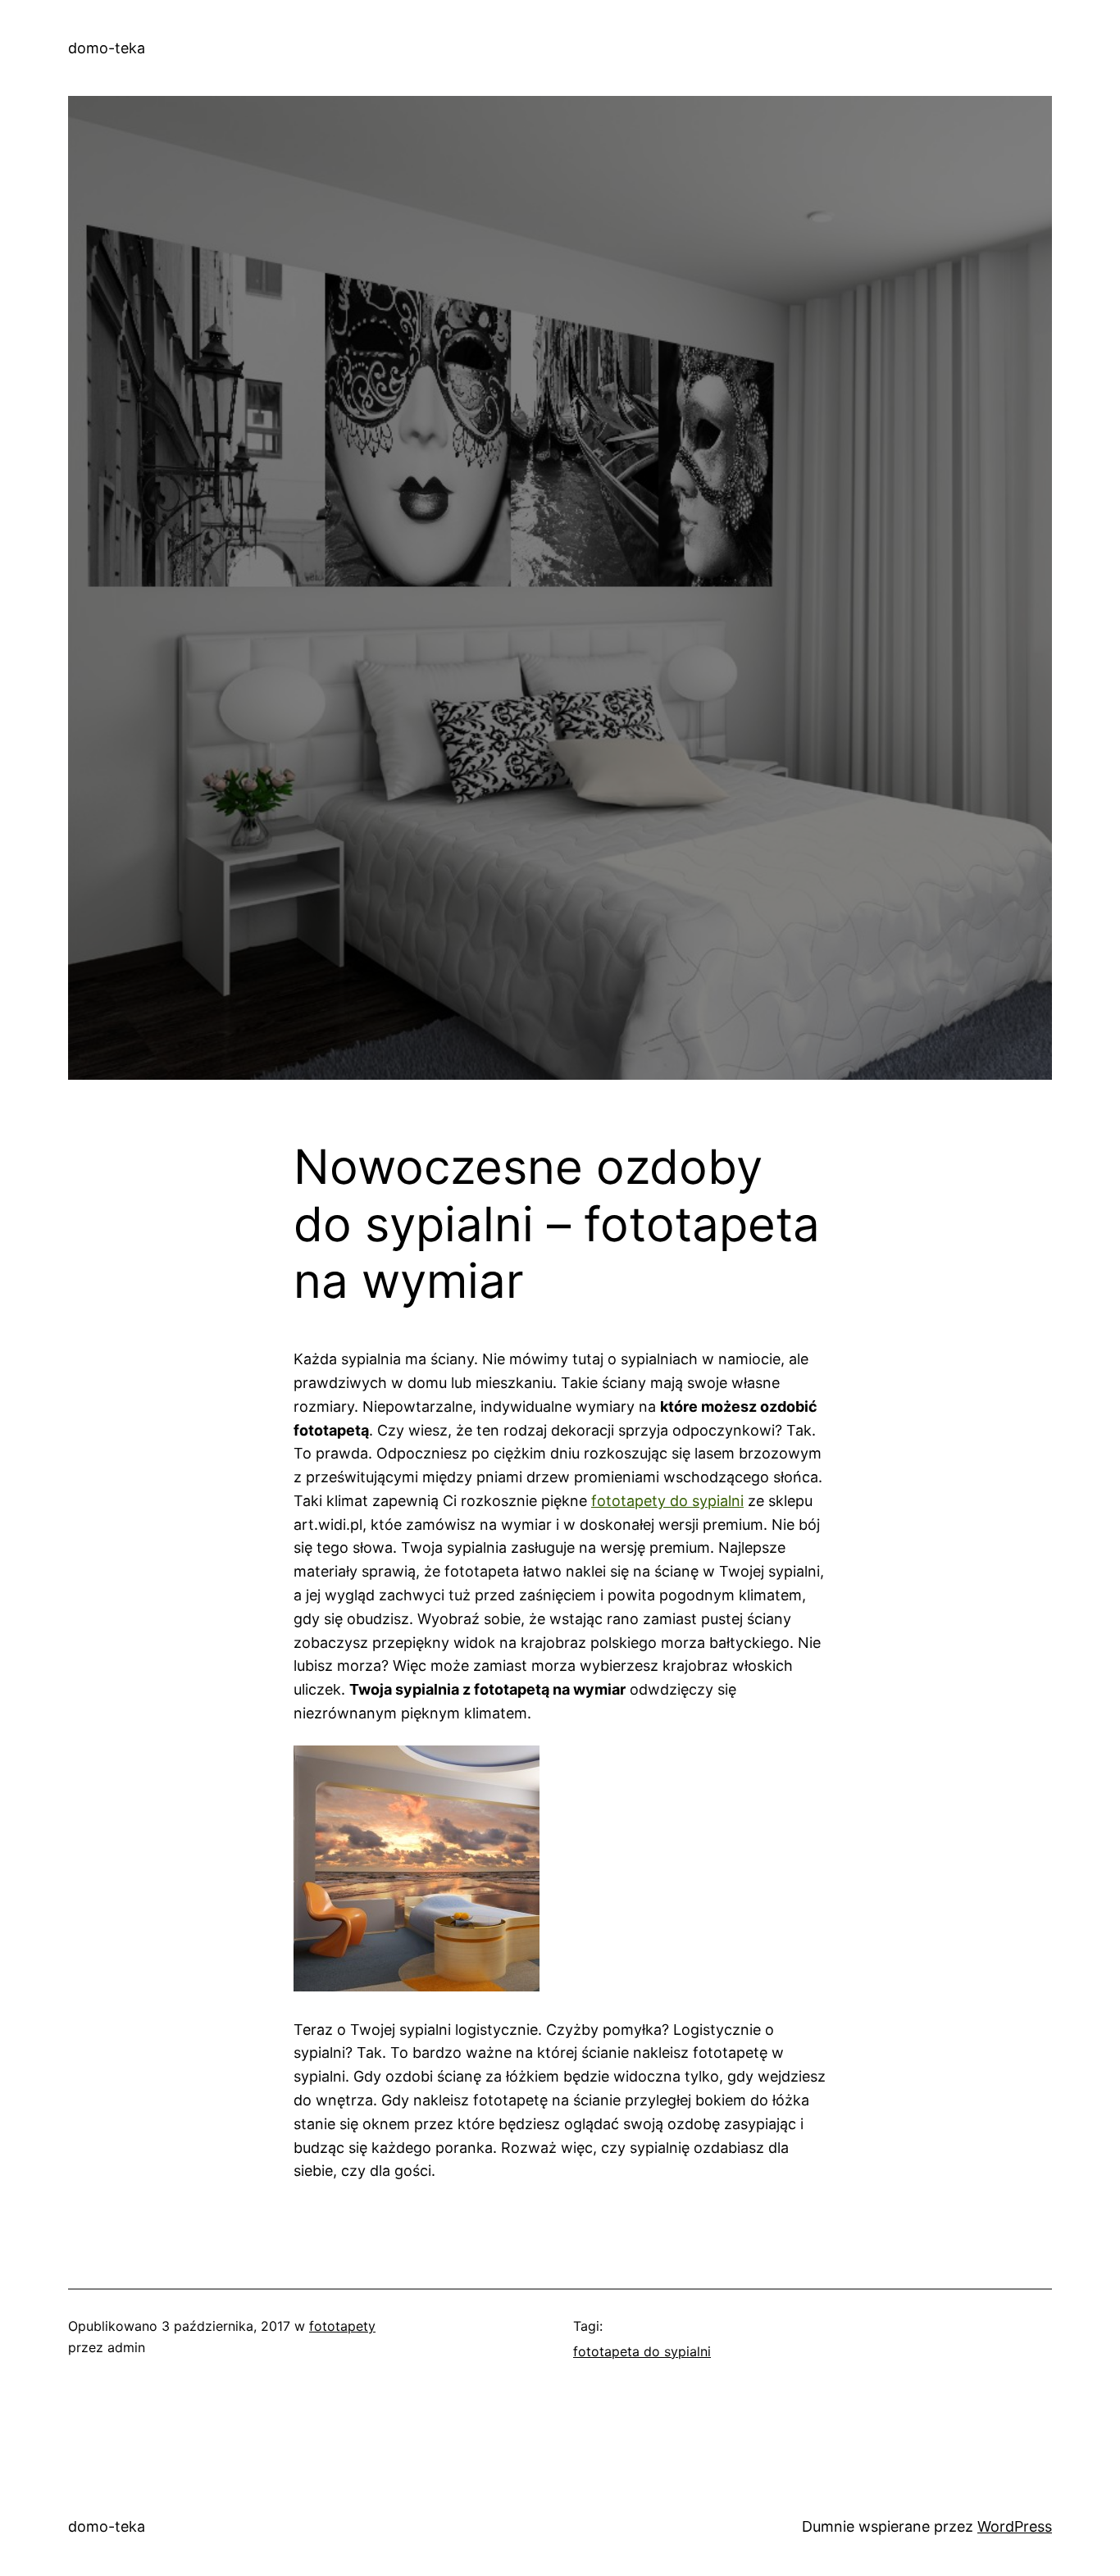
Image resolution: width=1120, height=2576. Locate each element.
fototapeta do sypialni (642, 2351)
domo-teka (107, 48)
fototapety (342, 2326)
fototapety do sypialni (667, 1501)
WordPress (1015, 2526)
